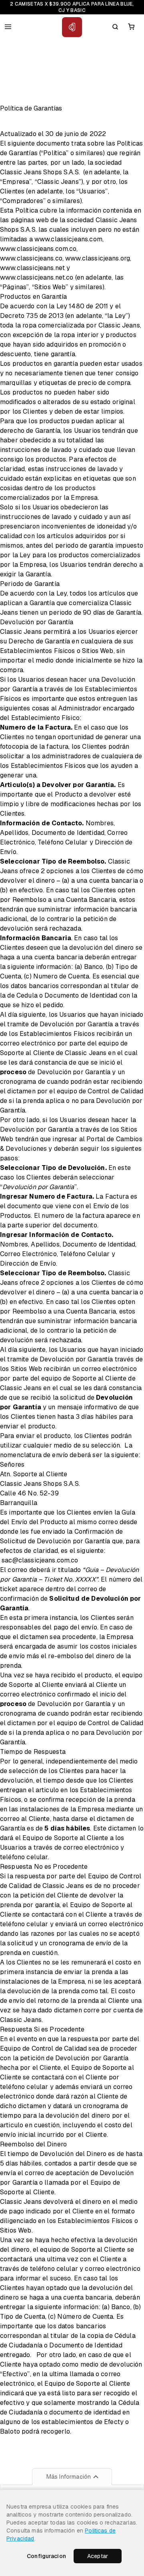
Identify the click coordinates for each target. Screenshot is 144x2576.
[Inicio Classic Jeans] (72, 27)
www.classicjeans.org (98, 258)
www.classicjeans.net (32, 268)
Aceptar (98, 2556)
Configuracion (46, 2556)
